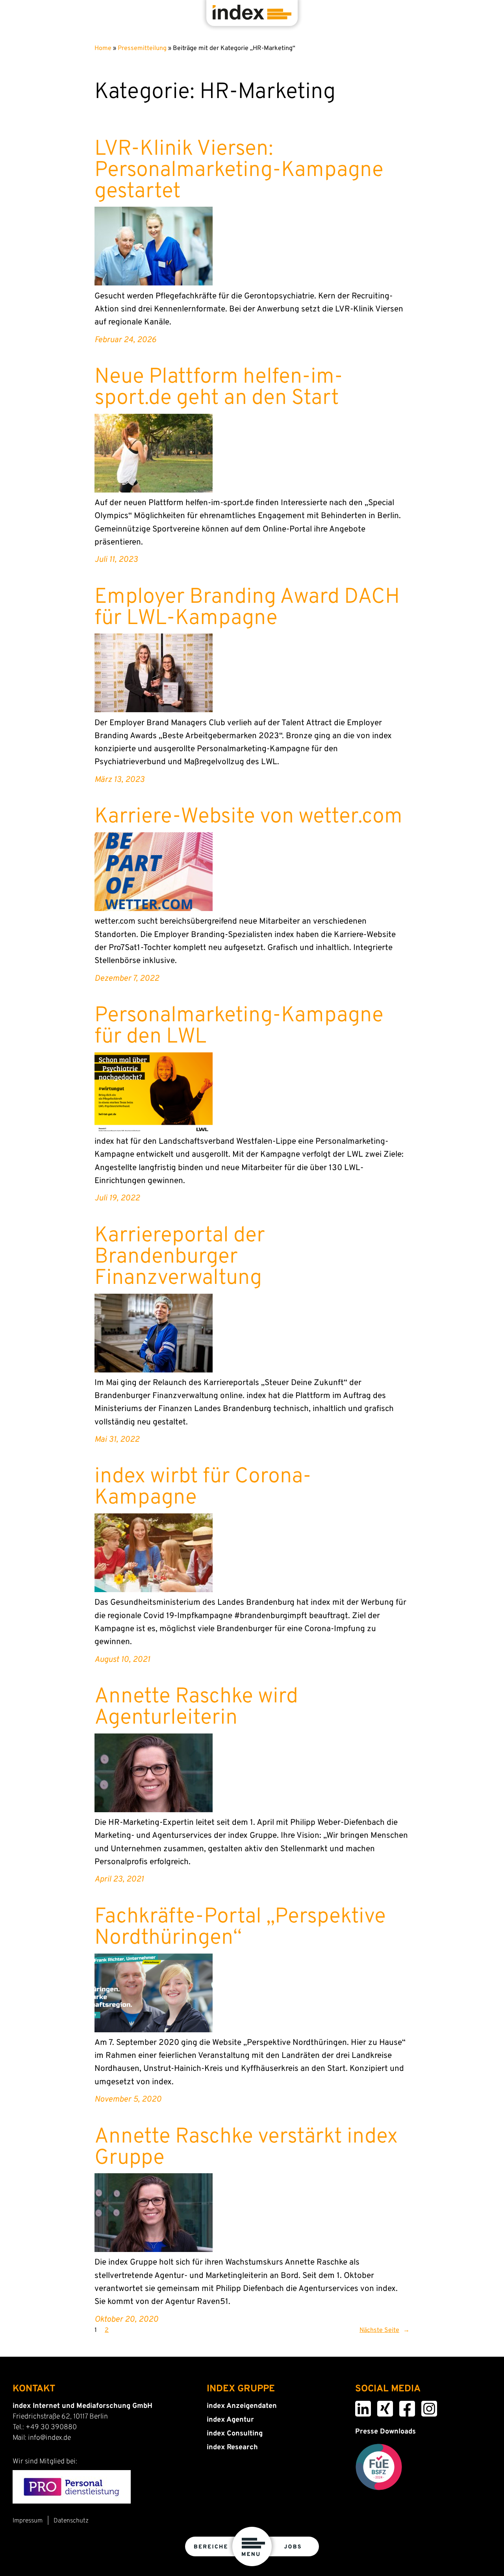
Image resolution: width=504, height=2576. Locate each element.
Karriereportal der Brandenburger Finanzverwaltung (180, 1257)
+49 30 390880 (51, 2427)
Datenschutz (71, 2521)
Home (103, 48)
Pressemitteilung (142, 48)
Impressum (28, 2521)
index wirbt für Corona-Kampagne (203, 1488)
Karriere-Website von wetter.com (248, 817)
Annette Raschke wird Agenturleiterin (196, 1708)
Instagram (424, 2406)
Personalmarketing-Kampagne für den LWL (239, 1027)
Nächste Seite (384, 2330)
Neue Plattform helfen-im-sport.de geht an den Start (219, 388)
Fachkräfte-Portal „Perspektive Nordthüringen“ (240, 1928)
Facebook (402, 2406)
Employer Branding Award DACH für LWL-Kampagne (247, 608)
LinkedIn (358, 2406)
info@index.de (49, 2438)
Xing (379, 2406)
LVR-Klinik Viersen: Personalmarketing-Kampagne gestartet (239, 171)
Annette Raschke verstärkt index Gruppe (246, 2148)
